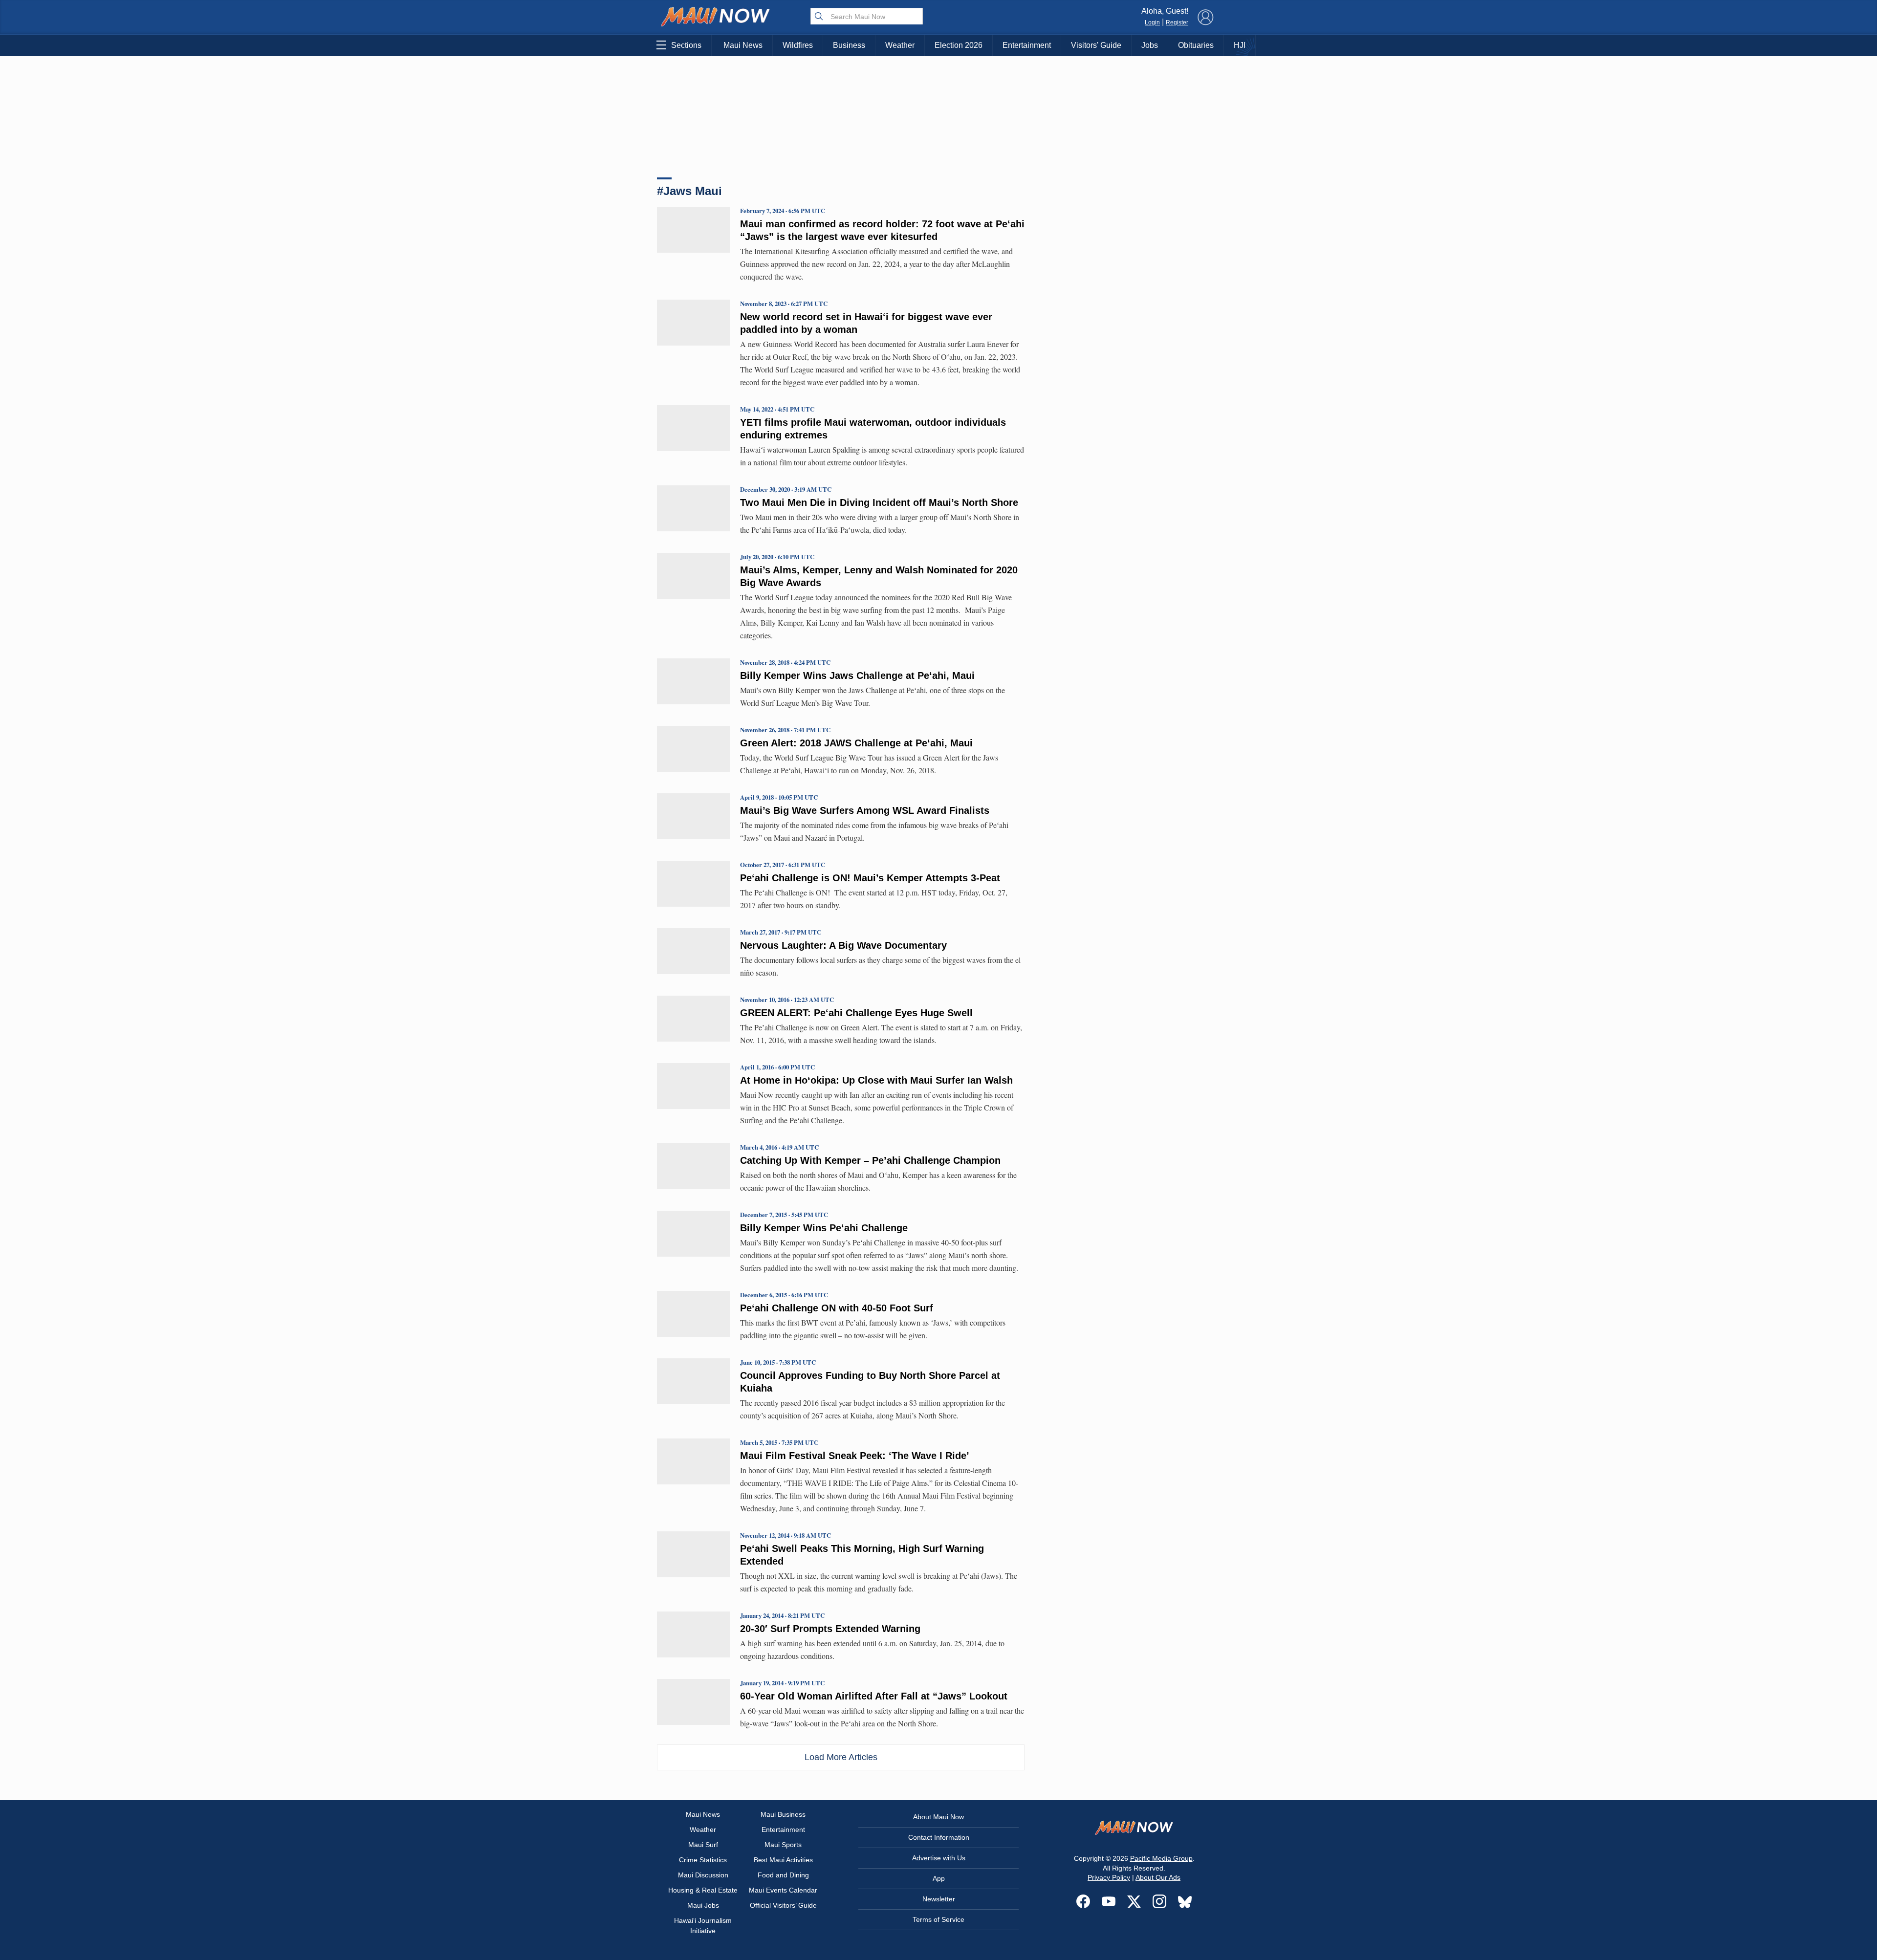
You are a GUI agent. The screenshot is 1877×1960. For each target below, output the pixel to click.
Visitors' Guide (1096, 45)
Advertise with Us (939, 1858)
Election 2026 (959, 45)
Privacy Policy (1109, 1877)
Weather (900, 45)
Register (1177, 22)
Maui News (743, 45)
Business (849, 45)
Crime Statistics (703, 1860)
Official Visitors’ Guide (783, 1905)
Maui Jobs (703, 1905)
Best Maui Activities (783, 1860)
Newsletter (939, 1899)
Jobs (1150, 45)
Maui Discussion (703, 1875)
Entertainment (1027, 45)
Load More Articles (841, 1757)
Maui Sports (783, 1845)
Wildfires (798, 45)
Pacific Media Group (1161, 1858)
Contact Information (939, 1837)
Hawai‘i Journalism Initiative (703, 1926)
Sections (686, 45)
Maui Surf (703, 1845)
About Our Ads (1158, 1877)
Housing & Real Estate (703, 1890)
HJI (1240, 45)
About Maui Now (938, 1817)
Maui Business (783, 1814)
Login (1152, 22)
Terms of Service (938, 1919)
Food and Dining (783, 1875)
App (939, 1878)
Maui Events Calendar (783, 1890)
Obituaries (1196, 45)
